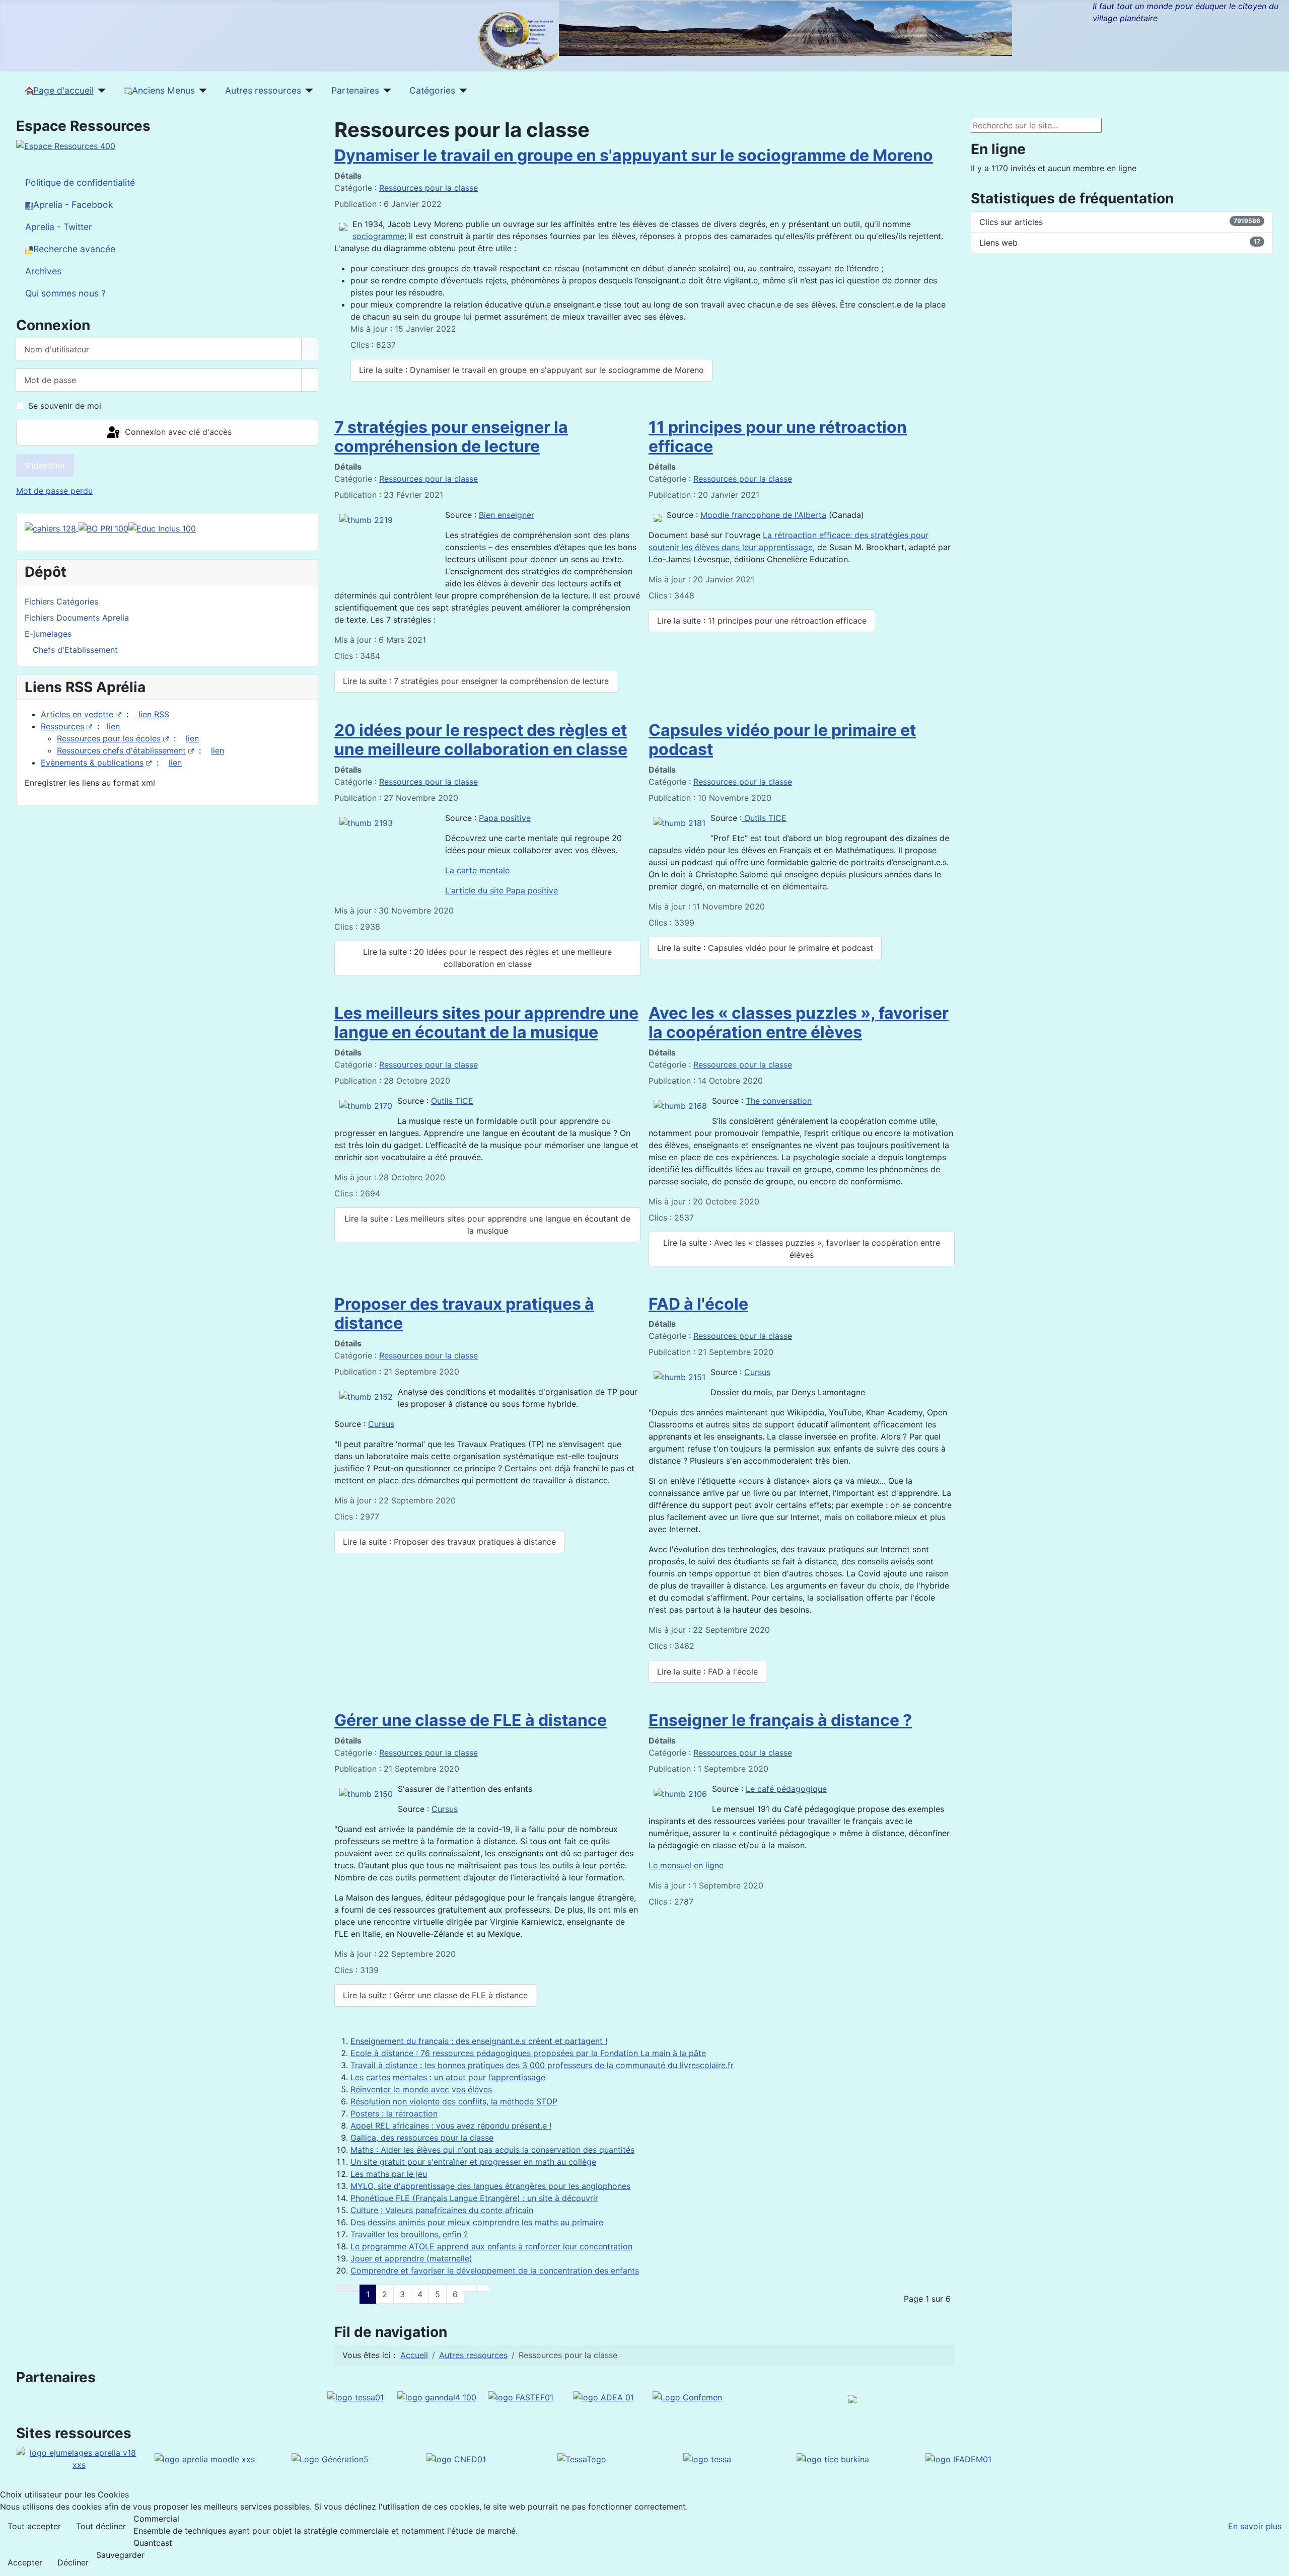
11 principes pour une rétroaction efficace (778, 437)
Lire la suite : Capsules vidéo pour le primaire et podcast (765, 948)
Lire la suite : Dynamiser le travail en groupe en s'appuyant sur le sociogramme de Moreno (531, 370)
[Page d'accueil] (100, 91)
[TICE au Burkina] (833, 2458)
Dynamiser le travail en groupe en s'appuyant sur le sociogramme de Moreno (634, 155)
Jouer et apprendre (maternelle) (411, 2258)
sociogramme (378, 236)
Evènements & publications (92, 763)
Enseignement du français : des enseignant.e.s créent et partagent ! (479, 2041)
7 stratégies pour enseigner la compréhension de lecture (451, 437)
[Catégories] (461, 91)
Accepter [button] (25, 2562)
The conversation (779, 1101)
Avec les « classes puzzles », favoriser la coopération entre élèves (799, 1022)
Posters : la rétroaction (394, 2113)
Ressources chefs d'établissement (121, 750)
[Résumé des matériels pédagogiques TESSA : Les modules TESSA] (707, 2458)
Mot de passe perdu (54, 491)
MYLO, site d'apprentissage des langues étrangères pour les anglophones (490, 2186)
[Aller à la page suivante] (470, 2288)
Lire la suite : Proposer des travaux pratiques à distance (449, 1542)
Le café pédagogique (786, 1789)
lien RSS (153, 714)
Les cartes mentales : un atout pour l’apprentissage (448, 2077)
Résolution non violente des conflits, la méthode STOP (454, 2101)
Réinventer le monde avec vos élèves (421, 2089)
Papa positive (505, 818)
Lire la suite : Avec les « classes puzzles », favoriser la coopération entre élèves (802, 1249)
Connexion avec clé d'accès (177, 432)
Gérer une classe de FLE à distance (471, 1720)
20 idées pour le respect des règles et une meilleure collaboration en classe (481, 740)
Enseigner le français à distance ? (780, 1720)
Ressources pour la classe (428, 188)
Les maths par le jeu (389, 2174)
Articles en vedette (77, 714)
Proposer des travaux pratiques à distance (464, 1313)
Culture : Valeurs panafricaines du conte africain (442, 2210)
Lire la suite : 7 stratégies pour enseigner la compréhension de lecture (476, 681)
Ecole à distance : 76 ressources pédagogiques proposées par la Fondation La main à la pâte (528, 2053)
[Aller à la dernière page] (483, 2288)
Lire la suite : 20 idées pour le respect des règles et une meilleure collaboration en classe (487, 958)
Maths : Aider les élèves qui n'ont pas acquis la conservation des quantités (492, 2150)
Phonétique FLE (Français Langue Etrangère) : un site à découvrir (474, 2198)
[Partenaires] (385, 91)
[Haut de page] (1276, 2563)
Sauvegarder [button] (120, 2555)
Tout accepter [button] (34, 2526)
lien (113, 726)
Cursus (381, 1424)
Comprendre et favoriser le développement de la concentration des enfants (495, 2270)
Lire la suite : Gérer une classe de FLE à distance (435, 1995)
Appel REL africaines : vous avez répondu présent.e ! (451, 2126)
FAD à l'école (698, 1304)
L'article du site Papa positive (502, 890)
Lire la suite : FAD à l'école (707, 1672)
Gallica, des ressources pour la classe (422, 2138)
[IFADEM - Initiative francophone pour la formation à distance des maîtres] (958, 2458)
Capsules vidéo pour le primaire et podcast (782, 740)
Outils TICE (764, 818)
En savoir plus (1255, 2526)
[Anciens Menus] (201, 91)
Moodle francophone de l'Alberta (763, 515)
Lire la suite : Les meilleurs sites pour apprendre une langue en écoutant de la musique (487, 1225)
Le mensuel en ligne (686, 1865)
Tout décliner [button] (101, 2526)
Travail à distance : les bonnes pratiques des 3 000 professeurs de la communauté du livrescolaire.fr (542, 2065)
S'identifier (45, 466)
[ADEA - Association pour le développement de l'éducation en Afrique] (603, 2396)
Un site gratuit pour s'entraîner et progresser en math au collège (473, 2162)
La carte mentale (477, 870)
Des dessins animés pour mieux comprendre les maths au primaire (477, 2222)
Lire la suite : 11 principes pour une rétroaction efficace (762, 621)
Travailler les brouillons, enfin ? (409, 2234)
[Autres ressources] (307, 91)
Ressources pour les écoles (109, 738)
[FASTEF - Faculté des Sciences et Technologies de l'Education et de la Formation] (521, 2396)
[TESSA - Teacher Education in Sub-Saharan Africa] (355, 2396)
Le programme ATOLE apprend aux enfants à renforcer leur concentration (491, 2246)
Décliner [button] (73, 2562)
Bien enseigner (507, 515)
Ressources (62, 726)
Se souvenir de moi (65, 406)
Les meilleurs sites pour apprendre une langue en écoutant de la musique (486, 1022)
